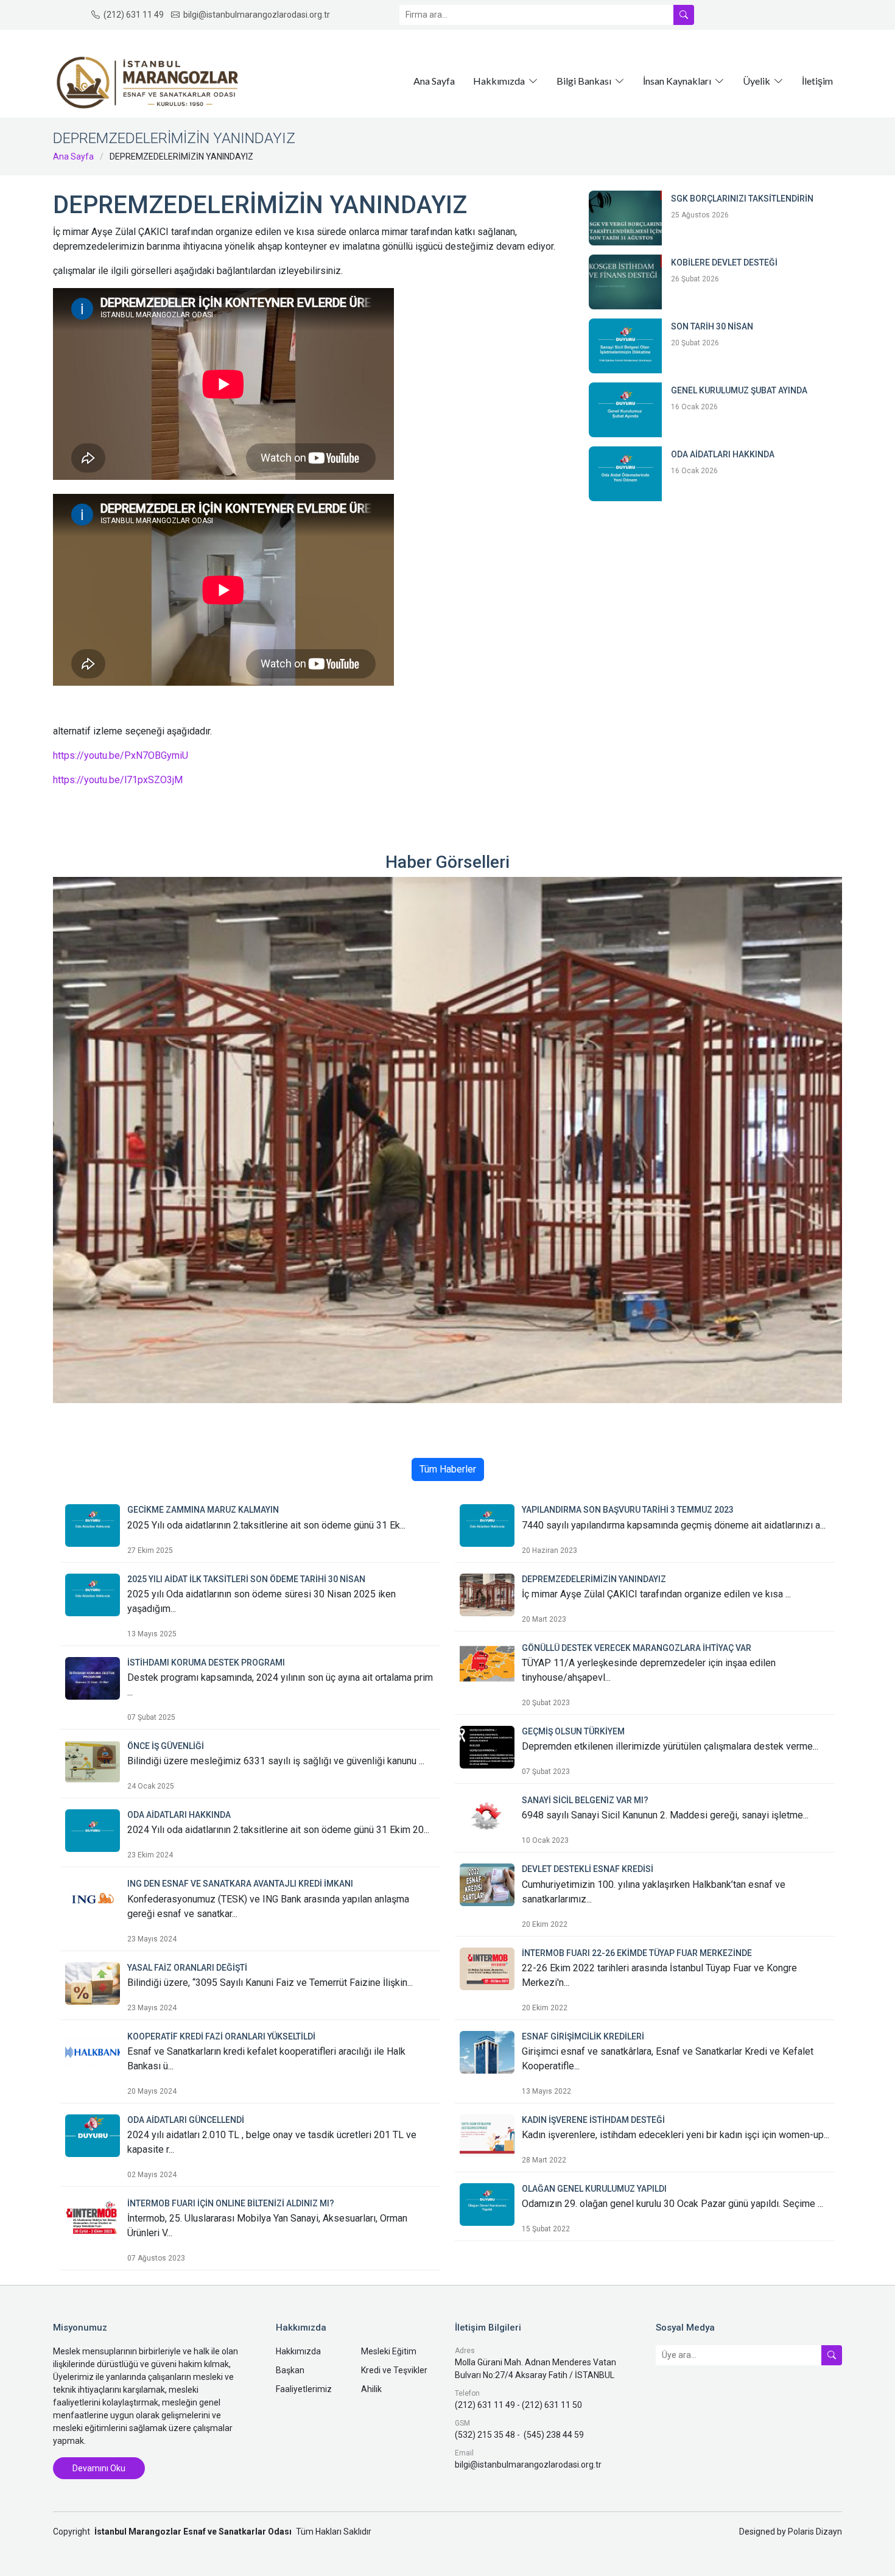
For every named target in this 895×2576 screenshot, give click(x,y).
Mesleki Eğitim (389, 2351)
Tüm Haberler (448, 1469)
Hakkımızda (298, 2351)
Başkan (290, 2370)
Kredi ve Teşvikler (394, 2370)
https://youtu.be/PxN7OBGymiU (121, 755)
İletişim (817, 81)
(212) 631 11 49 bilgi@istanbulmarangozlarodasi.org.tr (217, 15)
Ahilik (371, 2389)
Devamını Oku (99, 2468)
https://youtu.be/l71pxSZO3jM (118, 780)
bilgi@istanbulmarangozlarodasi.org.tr (528, 2465)
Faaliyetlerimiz (304, 2389)
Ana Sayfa (434, 81)
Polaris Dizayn (815, 2532)
